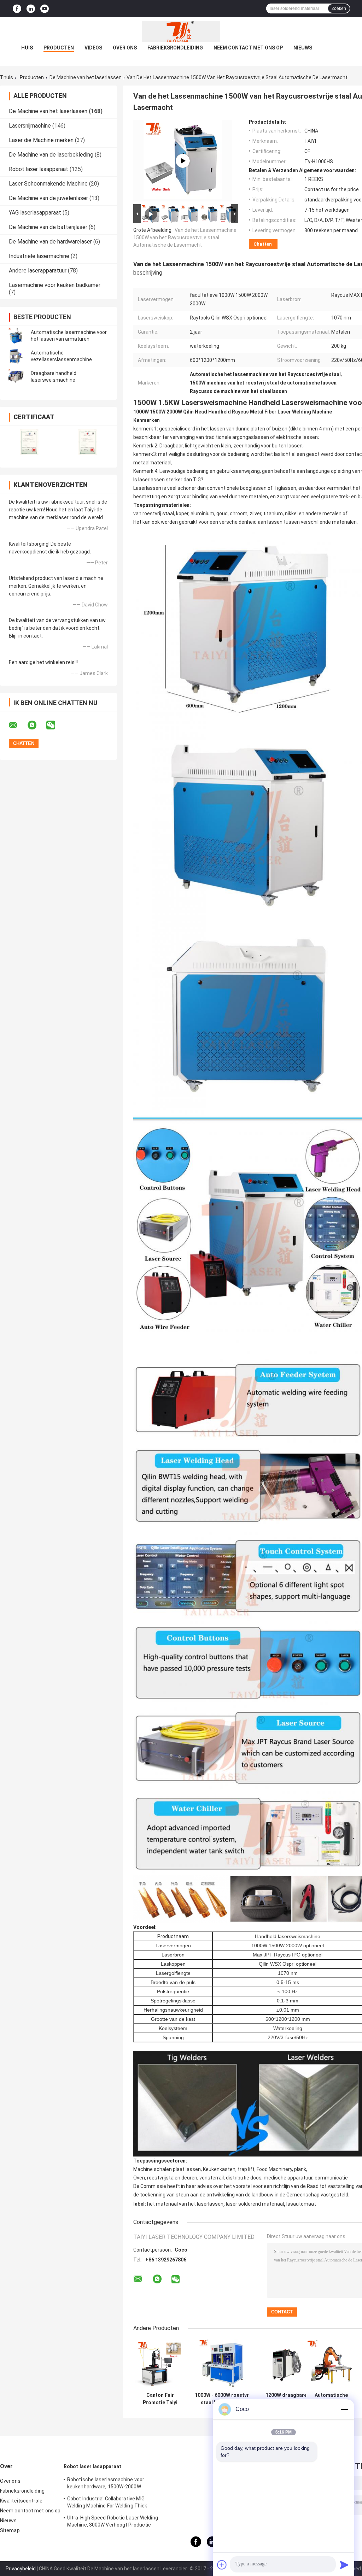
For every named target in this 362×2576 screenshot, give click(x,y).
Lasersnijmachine (30, 126)
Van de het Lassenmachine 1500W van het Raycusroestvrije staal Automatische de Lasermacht (185, 237)
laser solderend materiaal (255, 2204)
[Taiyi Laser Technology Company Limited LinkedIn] (31, 9)
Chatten (263, 244)
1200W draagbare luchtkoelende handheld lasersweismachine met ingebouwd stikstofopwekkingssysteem (286, 2399)
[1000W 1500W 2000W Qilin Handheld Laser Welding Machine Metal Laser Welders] (183, 161)
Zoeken (339, 8)
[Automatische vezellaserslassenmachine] (16, 356)
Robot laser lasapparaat (39, 169)
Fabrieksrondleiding (175, 48)
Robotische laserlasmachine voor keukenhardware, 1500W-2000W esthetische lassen (106, 2484)
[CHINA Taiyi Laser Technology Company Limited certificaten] (29, 442)
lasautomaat (301, 2204)
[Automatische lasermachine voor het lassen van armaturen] (16, 336)
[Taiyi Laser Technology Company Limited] (181, 31)
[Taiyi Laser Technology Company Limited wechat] (55, 725)
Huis (27, 48)
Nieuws (303, 48)
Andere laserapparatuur (38, 271)
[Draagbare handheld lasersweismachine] (16, 377)
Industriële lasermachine (39, 256)
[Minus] (344, 2409)
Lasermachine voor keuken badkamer (55, 285)
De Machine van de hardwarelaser (50, 242)
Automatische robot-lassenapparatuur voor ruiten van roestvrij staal (331, 2399)
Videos (93, 48)
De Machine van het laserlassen (86, 77)
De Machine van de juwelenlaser (48, 198)
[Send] (344, 2565)
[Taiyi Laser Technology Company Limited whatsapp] (36, 725)
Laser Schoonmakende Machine (48, 184)
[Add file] (222, 2565)
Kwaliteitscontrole (21, 2501)
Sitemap (10, 2530)
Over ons (125, 48)
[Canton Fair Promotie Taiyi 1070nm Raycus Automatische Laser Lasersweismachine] (160, 2364)
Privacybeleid (21, 2569)
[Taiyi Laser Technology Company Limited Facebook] (17, 9)
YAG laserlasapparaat (35, 213)
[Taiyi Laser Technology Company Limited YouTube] (45, 9)
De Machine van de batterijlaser (48, 227)
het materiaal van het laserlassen (185, 2204)
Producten (59, 48)
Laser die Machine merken (41, 140)
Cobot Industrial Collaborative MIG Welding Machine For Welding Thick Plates (107, 2503)
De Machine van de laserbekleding (51, 155)
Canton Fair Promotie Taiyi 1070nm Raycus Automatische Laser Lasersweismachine (160, 2399)
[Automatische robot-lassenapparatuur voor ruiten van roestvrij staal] (331, 2364)
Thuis (7, 77)
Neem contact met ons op (248, 48)
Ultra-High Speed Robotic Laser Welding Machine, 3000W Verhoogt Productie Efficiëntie (113, 2522)
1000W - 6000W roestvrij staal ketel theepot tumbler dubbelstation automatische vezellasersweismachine (223, 2399)
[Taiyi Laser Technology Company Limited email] (18, 725)
